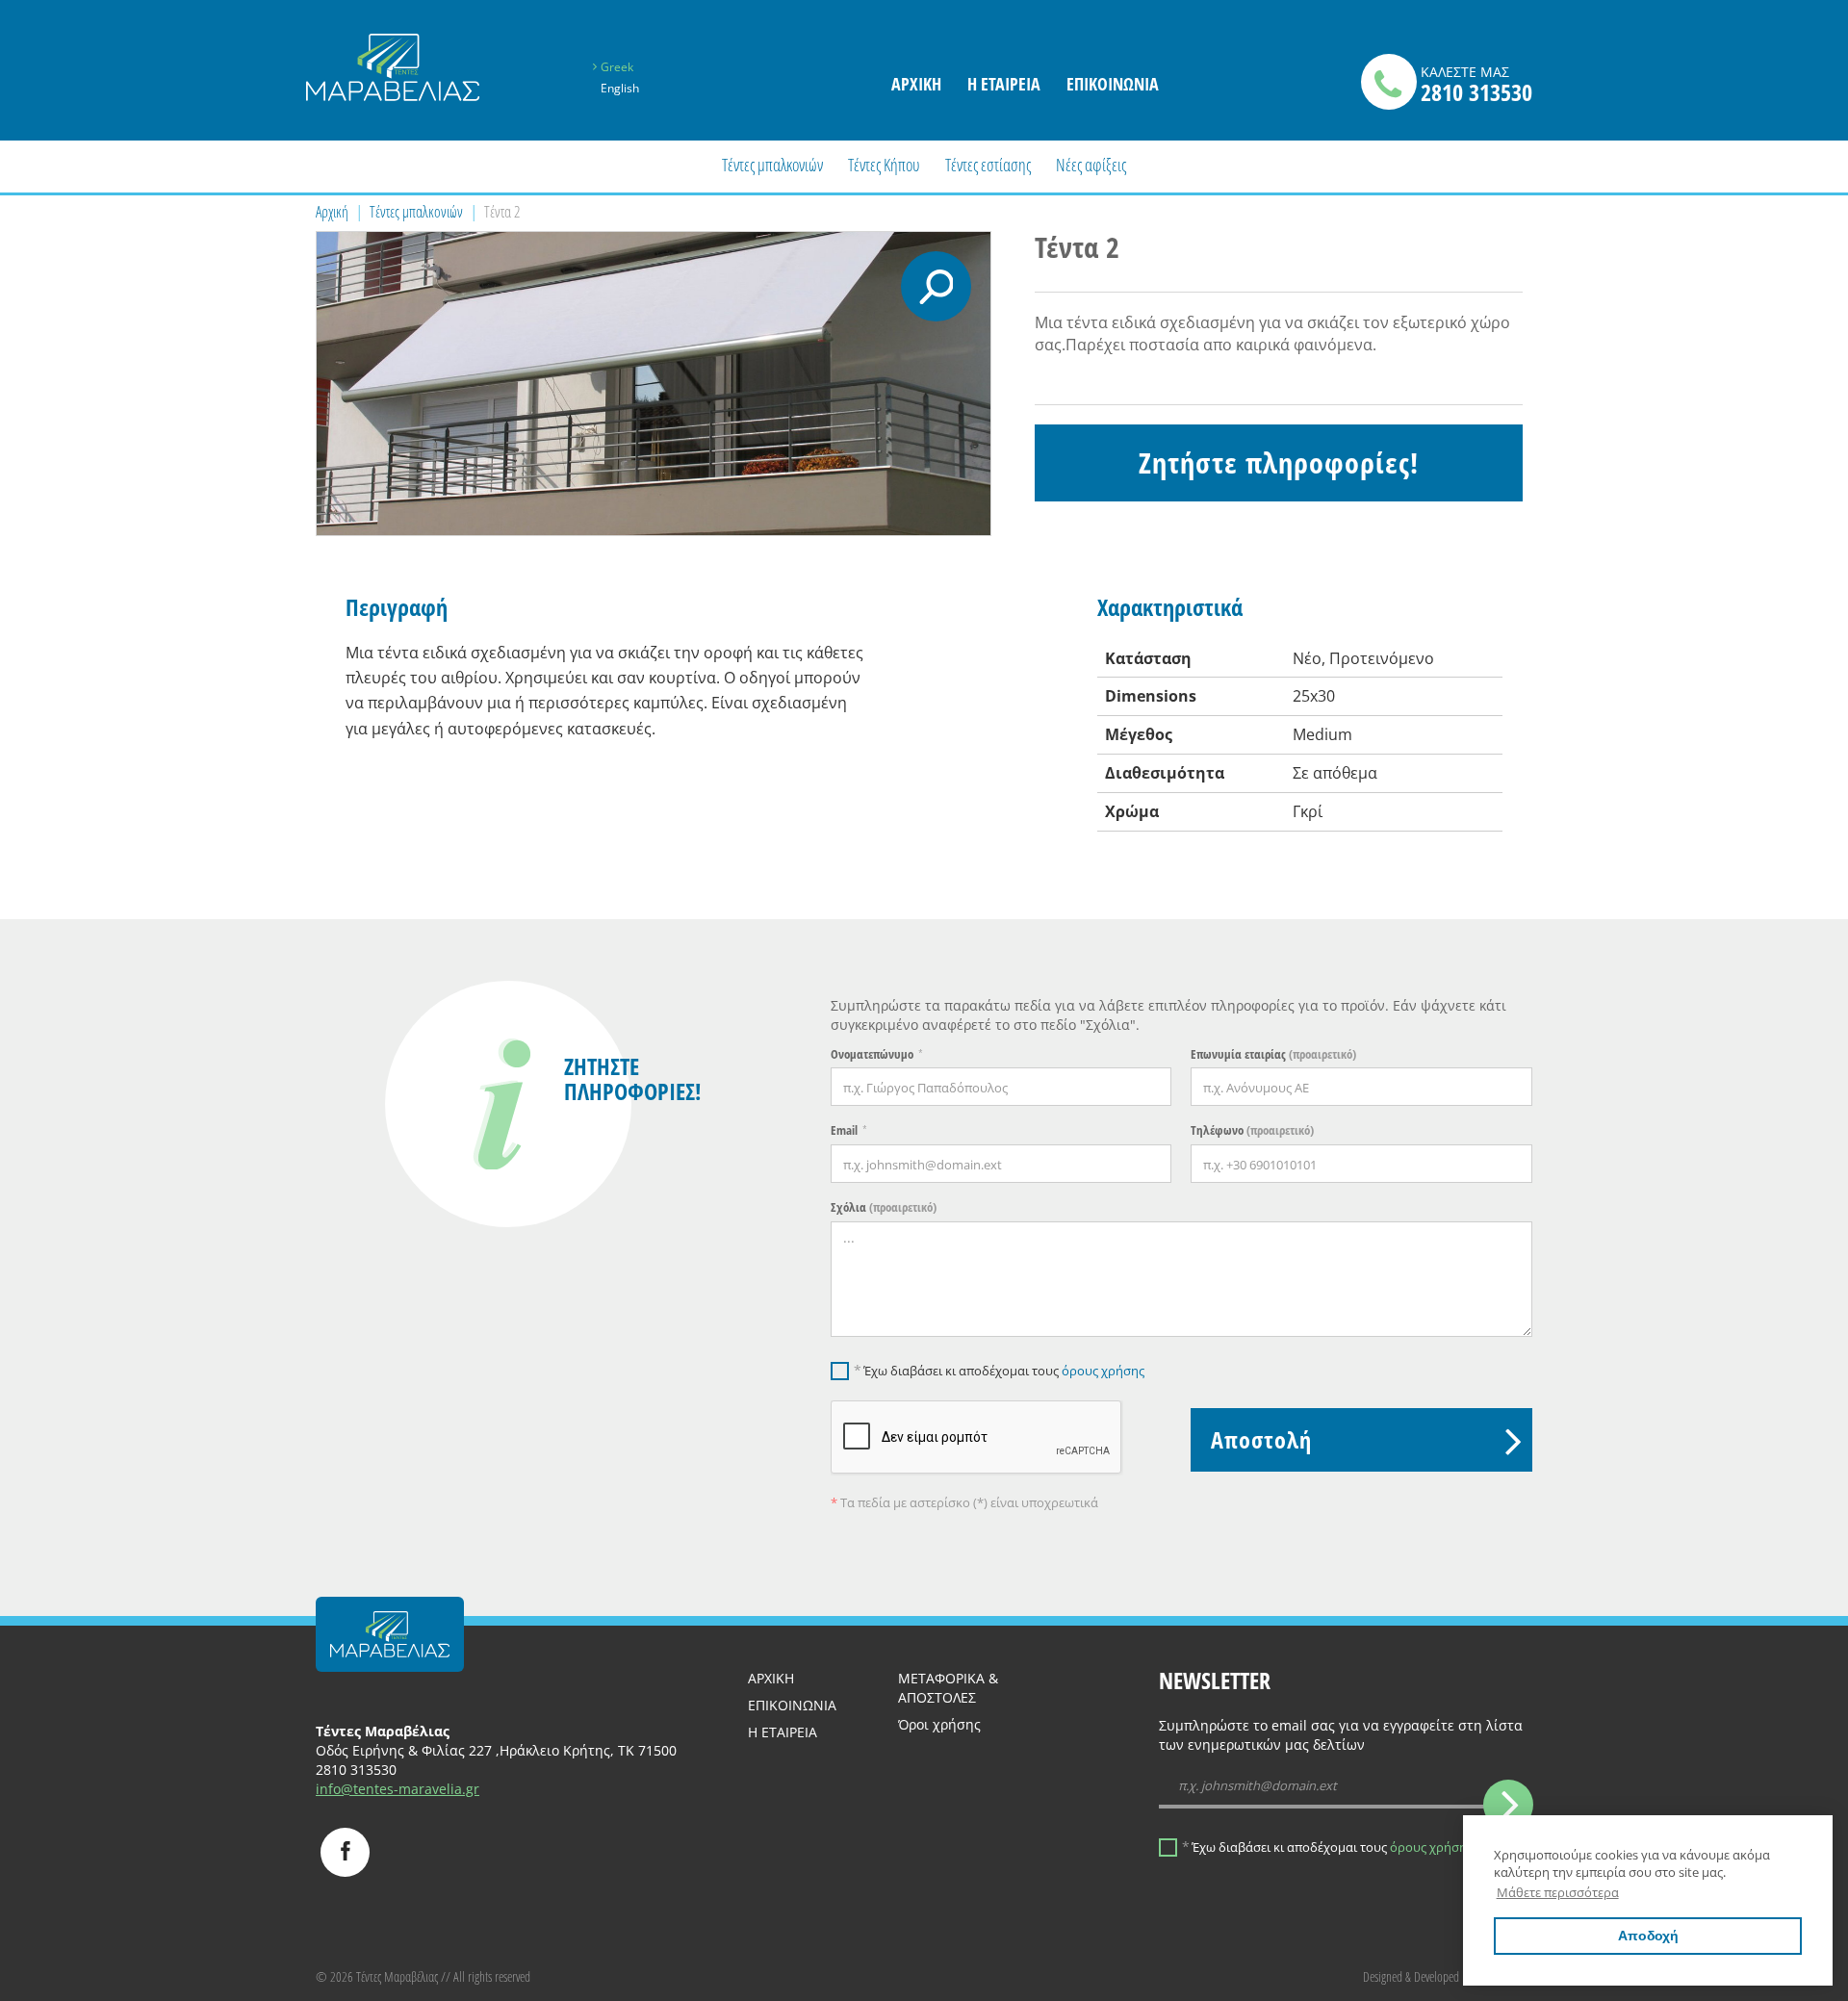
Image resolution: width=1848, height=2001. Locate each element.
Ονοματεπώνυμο (872, 1054)
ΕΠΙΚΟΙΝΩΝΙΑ (1113, 84)
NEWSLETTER (1215, 1680)
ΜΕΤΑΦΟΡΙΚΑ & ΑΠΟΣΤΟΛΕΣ (948, 1688)
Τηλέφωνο (1252, 1130)
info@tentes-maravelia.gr (398, 1789)
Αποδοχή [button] (1648, 1936)
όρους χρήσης (1103, 1371)
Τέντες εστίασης (988, 165)
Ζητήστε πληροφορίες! (1279, 462)
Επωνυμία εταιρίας (1273, 1054)
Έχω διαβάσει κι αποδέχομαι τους (1004, 1371)
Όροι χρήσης (939, 1724)
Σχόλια (884, 1207)
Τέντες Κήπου (884, 165)
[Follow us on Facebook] (345, 1852)
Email (844, 1130)
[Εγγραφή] (1508, 1805)
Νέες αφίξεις (1091, 165)
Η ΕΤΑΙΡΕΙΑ (1004, 84)
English (620, 88)
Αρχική (332, 212)
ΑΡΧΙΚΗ (771, 1678)
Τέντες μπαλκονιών (772, 165)
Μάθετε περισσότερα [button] (1558, 1892)
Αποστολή (1261, 1439)
